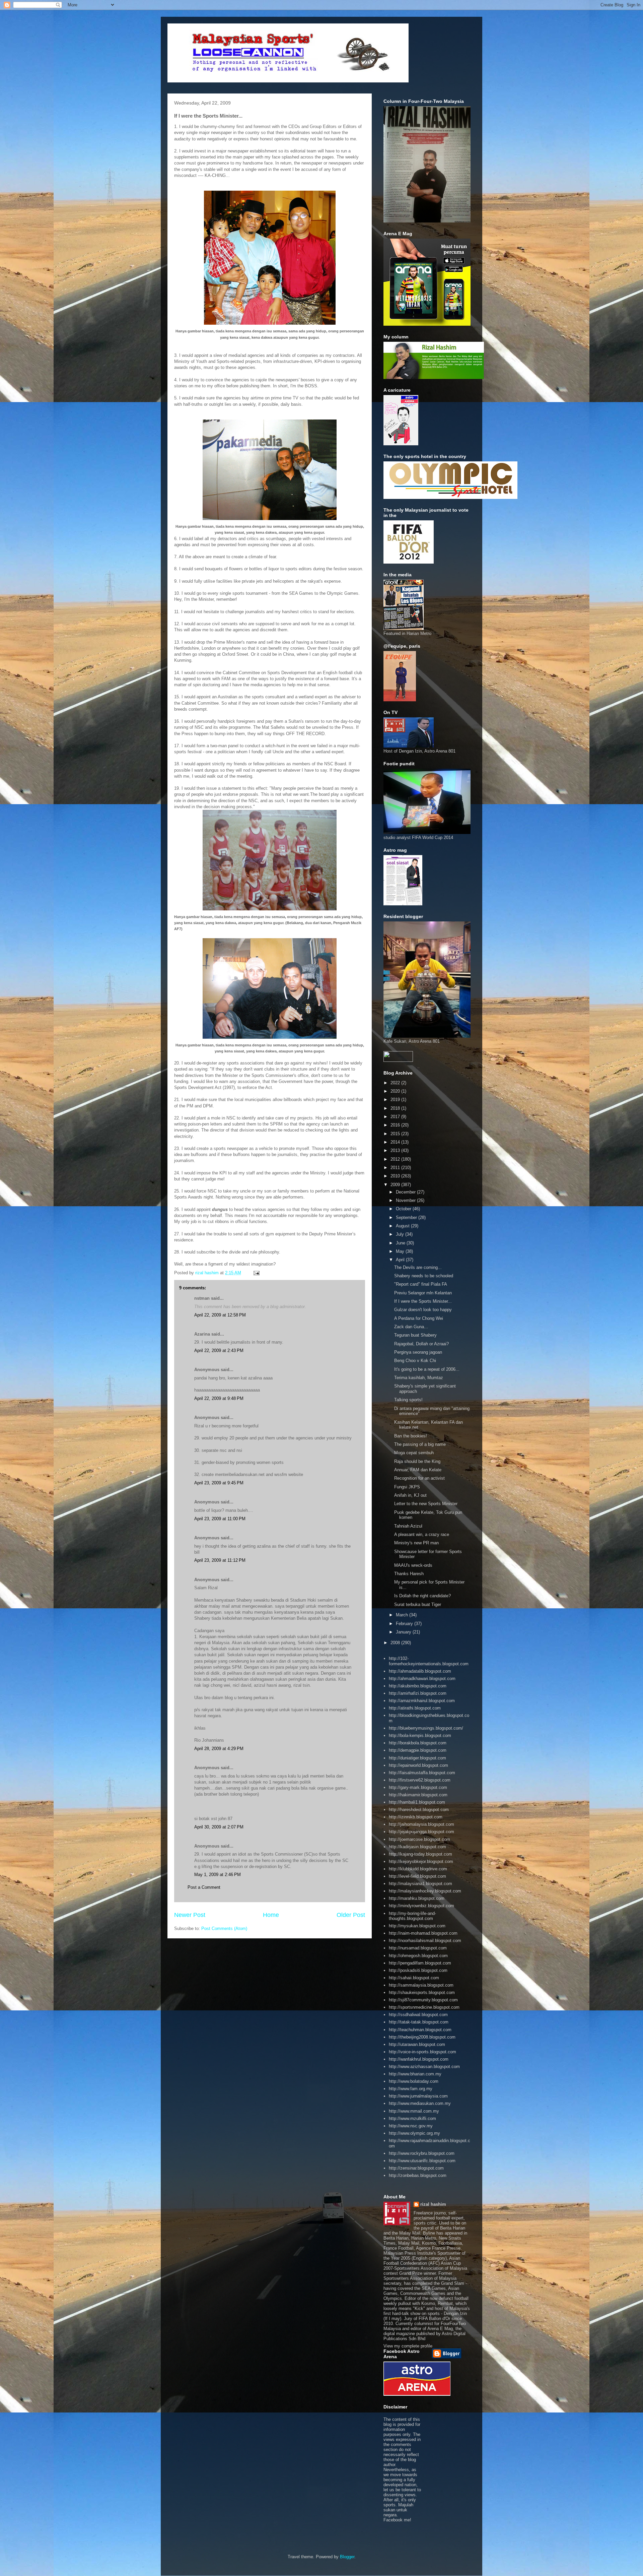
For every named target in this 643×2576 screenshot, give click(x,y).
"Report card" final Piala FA (421, 1284)
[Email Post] (256, 1273)
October (404, 1209)
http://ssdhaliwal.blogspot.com (418, 2015)
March (403, 1615)
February (405, 1624)
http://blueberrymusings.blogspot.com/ (426, 1728)
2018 (396, 1108)
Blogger (347, 2557)
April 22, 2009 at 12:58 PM (220, 1315)
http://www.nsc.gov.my (411, 2126)
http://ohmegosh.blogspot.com (418, 1956)
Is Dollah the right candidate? (422, 1596)
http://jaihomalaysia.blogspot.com (421, 1824)
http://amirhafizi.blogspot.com (418, 1693)
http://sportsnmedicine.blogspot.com (424, 2007)
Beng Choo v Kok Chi (415, 1361)
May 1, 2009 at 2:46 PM (218, 1875)
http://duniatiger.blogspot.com (417, 1758)
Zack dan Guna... (411, 1327)
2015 (396, 1134)
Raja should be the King (417, 1461)
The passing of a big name (420, 1444)
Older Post (351, 1915)
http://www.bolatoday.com (414, 2081)
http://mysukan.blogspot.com (417, 1926)
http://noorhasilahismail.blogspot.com (425, 1941)
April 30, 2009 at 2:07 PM (219, 1827)
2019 (396, 1100)
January (404, 1632)
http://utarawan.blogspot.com (417, 2044)
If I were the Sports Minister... (423, 1301)
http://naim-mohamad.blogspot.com (423, 1933)
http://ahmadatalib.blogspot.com (420, 1671)
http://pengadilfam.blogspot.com (420, 1963)
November (406, 1200)
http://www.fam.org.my (411, 2089)
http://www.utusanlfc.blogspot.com (422, 2161)
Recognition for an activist (419, 1478)
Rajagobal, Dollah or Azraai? (421, 1344)
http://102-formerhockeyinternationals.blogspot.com (429, 1661)
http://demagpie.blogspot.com (418, 1750)
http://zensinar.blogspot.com (416, 2168)
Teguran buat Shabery (415, 1335)
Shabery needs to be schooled (424, 1276)
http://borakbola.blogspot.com (418, 1743)
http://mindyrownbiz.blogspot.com (421, 1906)
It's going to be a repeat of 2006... (427, 1369)
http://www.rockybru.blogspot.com (422, 2153)
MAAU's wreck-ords (413, 1565)
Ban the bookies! (411, 1436)
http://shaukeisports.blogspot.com (422, 1992)
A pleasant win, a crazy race (422, 1534)
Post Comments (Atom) (224, 1928)
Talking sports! (408, 1400)
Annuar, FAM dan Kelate (418, 1470)
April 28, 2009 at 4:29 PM (219, 1749)
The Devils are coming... (418, 1267)
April (401, 1260)
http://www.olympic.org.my (414, 2133)
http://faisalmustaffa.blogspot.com (422, 1773)
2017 (396, 1117)
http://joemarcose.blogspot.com (419, 1839)
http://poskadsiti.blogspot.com (418, 1970)
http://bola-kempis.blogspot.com (420, 1735)
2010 (396, 1176)
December (406, 1192)
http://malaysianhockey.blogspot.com (425, 1891)
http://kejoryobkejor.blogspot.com (421, 1861)
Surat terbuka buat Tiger (418, 1604)
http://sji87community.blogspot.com (423, 2000)
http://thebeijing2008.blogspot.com (422, 2037)
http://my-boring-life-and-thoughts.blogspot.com (412, 1916)
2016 (396, 1125)
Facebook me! (397, 2520)
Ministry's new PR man (416, 1543)
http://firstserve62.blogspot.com (420, 1780)
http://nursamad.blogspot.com (418, 1948)
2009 (396, 1185)
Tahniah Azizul (408, 1526)
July (401, 1234)
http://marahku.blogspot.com (417, 1898)
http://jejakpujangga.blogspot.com (421, 1832)
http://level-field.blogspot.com (417, 1876)
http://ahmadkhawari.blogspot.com (422, 1679)
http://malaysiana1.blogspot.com (420, 1884)
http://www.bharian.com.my (415, 2074)
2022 (396, 1083)
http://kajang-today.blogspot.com (420, 1854)
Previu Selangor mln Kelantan (423, 1293)
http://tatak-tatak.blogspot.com (419, 2022)
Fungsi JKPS (407, 1487)
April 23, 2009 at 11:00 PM (220, 1519)
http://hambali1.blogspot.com (417, 1802)
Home (271, 1915)
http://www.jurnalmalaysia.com (418, 2096)
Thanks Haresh (409, 1574)
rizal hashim (433, 2204)
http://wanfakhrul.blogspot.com (419, 2059)
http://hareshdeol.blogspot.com (419, 1810)
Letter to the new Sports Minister (426, 1504)
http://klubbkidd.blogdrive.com (418, 1869)
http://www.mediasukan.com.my (420, 2103)
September (407, 1217)
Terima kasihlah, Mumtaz (419, 1378)
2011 (396, 1168)
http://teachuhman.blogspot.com (420, 2030)
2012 (396, 1159)
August (403, 1226)
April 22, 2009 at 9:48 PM (219, 1398)
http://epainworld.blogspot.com (418, 1765)
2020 (396, 1091)
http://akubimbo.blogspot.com (418, 1686)
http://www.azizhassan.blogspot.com (424, 2067)
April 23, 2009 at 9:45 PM (219, 1483)
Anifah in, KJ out (410, 1495)
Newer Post (190, 1915)
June (401, 1243)
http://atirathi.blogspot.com (415, 1708)
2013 (396, 1150)
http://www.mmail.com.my (414, 2111)
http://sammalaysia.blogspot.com (421, 1985)
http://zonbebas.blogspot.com (418, 2175)
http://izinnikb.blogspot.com (416, 1817)
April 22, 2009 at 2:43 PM (219, 1350)
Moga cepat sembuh (414, 1453)
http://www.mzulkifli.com (412, 2118)
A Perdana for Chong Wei (419, 1318)
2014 (396, 1142)
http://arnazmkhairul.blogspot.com (422, 1701)
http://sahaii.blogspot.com (414, 1978)
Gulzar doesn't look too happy (423, 1310)
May (401, 1251)
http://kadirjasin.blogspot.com (417, 1847)
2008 (396, 1643)
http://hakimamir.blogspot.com (418, 1795)
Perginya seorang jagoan (418, 1352)
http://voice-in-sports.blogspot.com (422, 2052)
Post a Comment (204, 1887)
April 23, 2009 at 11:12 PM (220, 1560)
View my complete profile (408, 2346)
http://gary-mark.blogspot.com (418, 1787)
